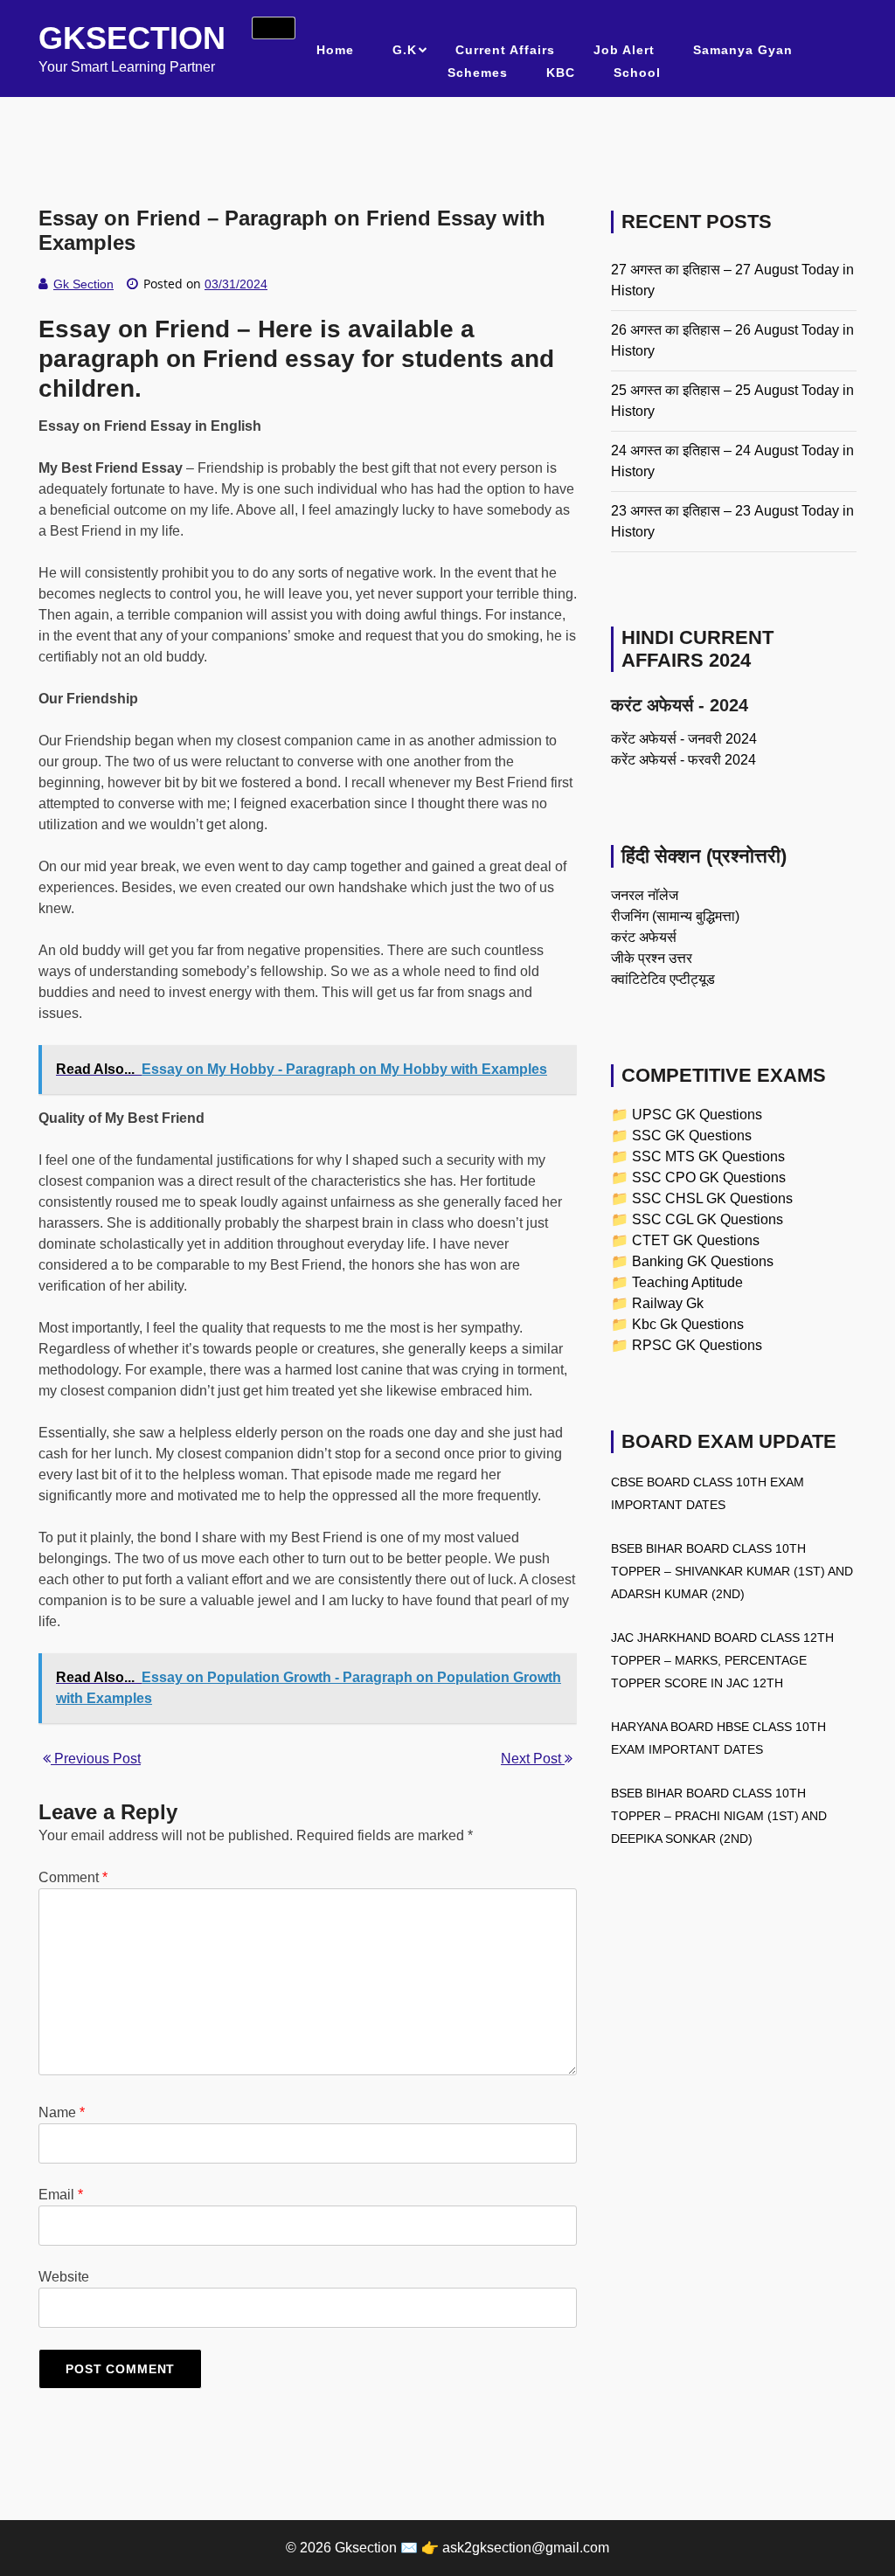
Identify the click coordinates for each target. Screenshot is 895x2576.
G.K (405, 50)
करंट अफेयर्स (644, 937)
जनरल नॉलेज (645, 895)
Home (335, 50)
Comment (73, 1877)
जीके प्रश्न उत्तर (652, 958)
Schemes (478, 73)
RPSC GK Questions (697, 1345)
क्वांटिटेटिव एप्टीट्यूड (663, 979)
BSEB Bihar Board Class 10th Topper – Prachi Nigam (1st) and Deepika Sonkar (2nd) (719, 1816)
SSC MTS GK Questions (708, 1156)
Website (64, 2277)
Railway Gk (668, 1303)
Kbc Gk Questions (688, 1324)
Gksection (132, 38)
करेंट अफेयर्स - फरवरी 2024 (683, 760)
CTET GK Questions (696, 1240)
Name (62, 2112)
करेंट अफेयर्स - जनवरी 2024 (684, 739)
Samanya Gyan (743, 50)
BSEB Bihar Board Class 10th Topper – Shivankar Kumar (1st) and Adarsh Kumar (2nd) (732, 1571)
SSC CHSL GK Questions (712, 1198)
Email (61, 2195)
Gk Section (83, 284)
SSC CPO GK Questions (709, 1177)
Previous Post (96, 1759)
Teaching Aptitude (687, 1282)
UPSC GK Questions (697, 1115)
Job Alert (624, 50)
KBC (561, 73)
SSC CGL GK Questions (708, 1219)
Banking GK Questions (703, 1261)
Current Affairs (505, 50)
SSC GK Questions (692, 1136)
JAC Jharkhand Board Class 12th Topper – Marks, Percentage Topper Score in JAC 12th (722, 1660)
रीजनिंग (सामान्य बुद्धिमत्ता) (675, 916)
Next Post (533, 1759)
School (637, 73)
